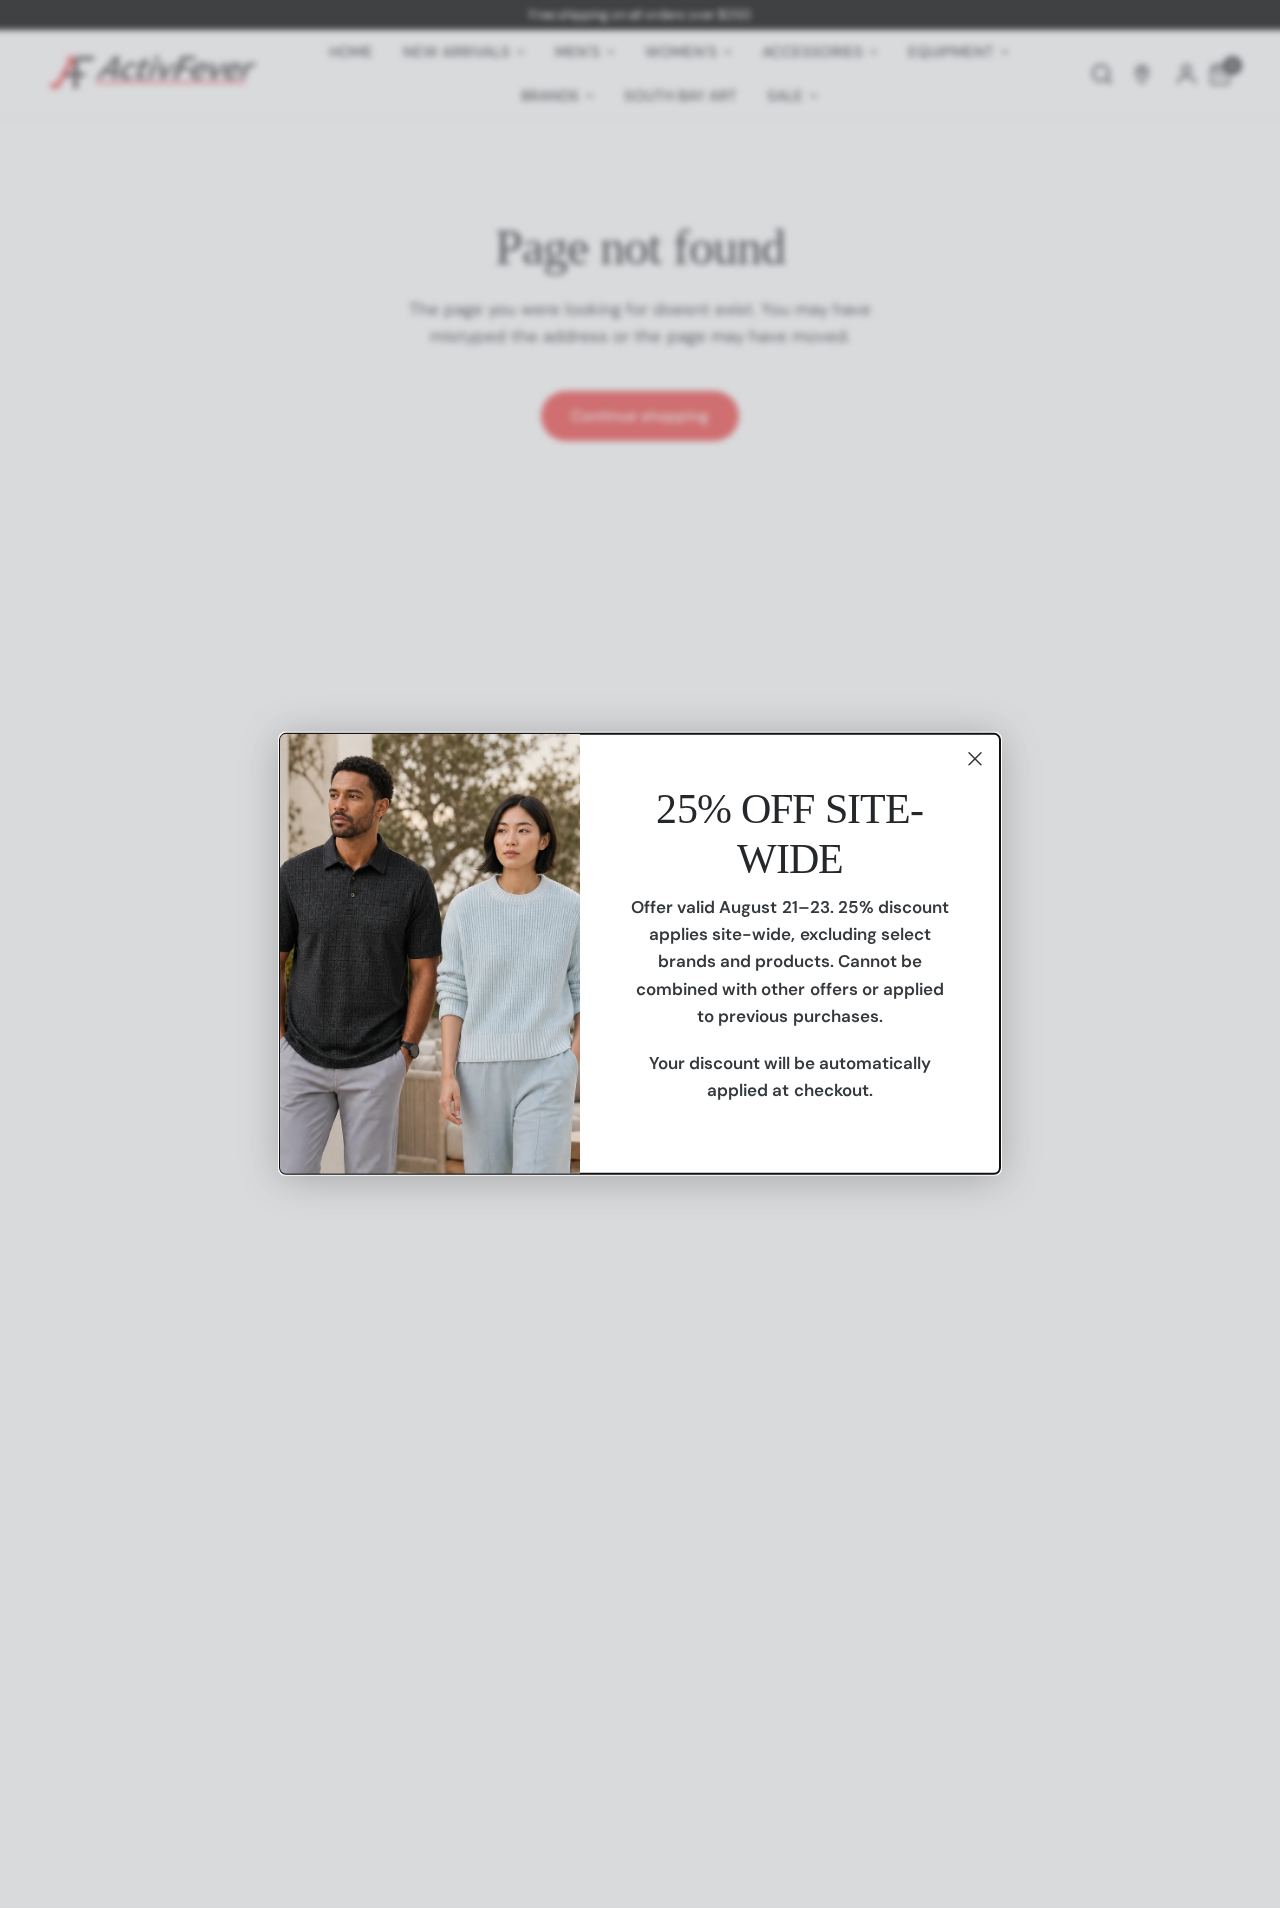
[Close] (975, 759)
